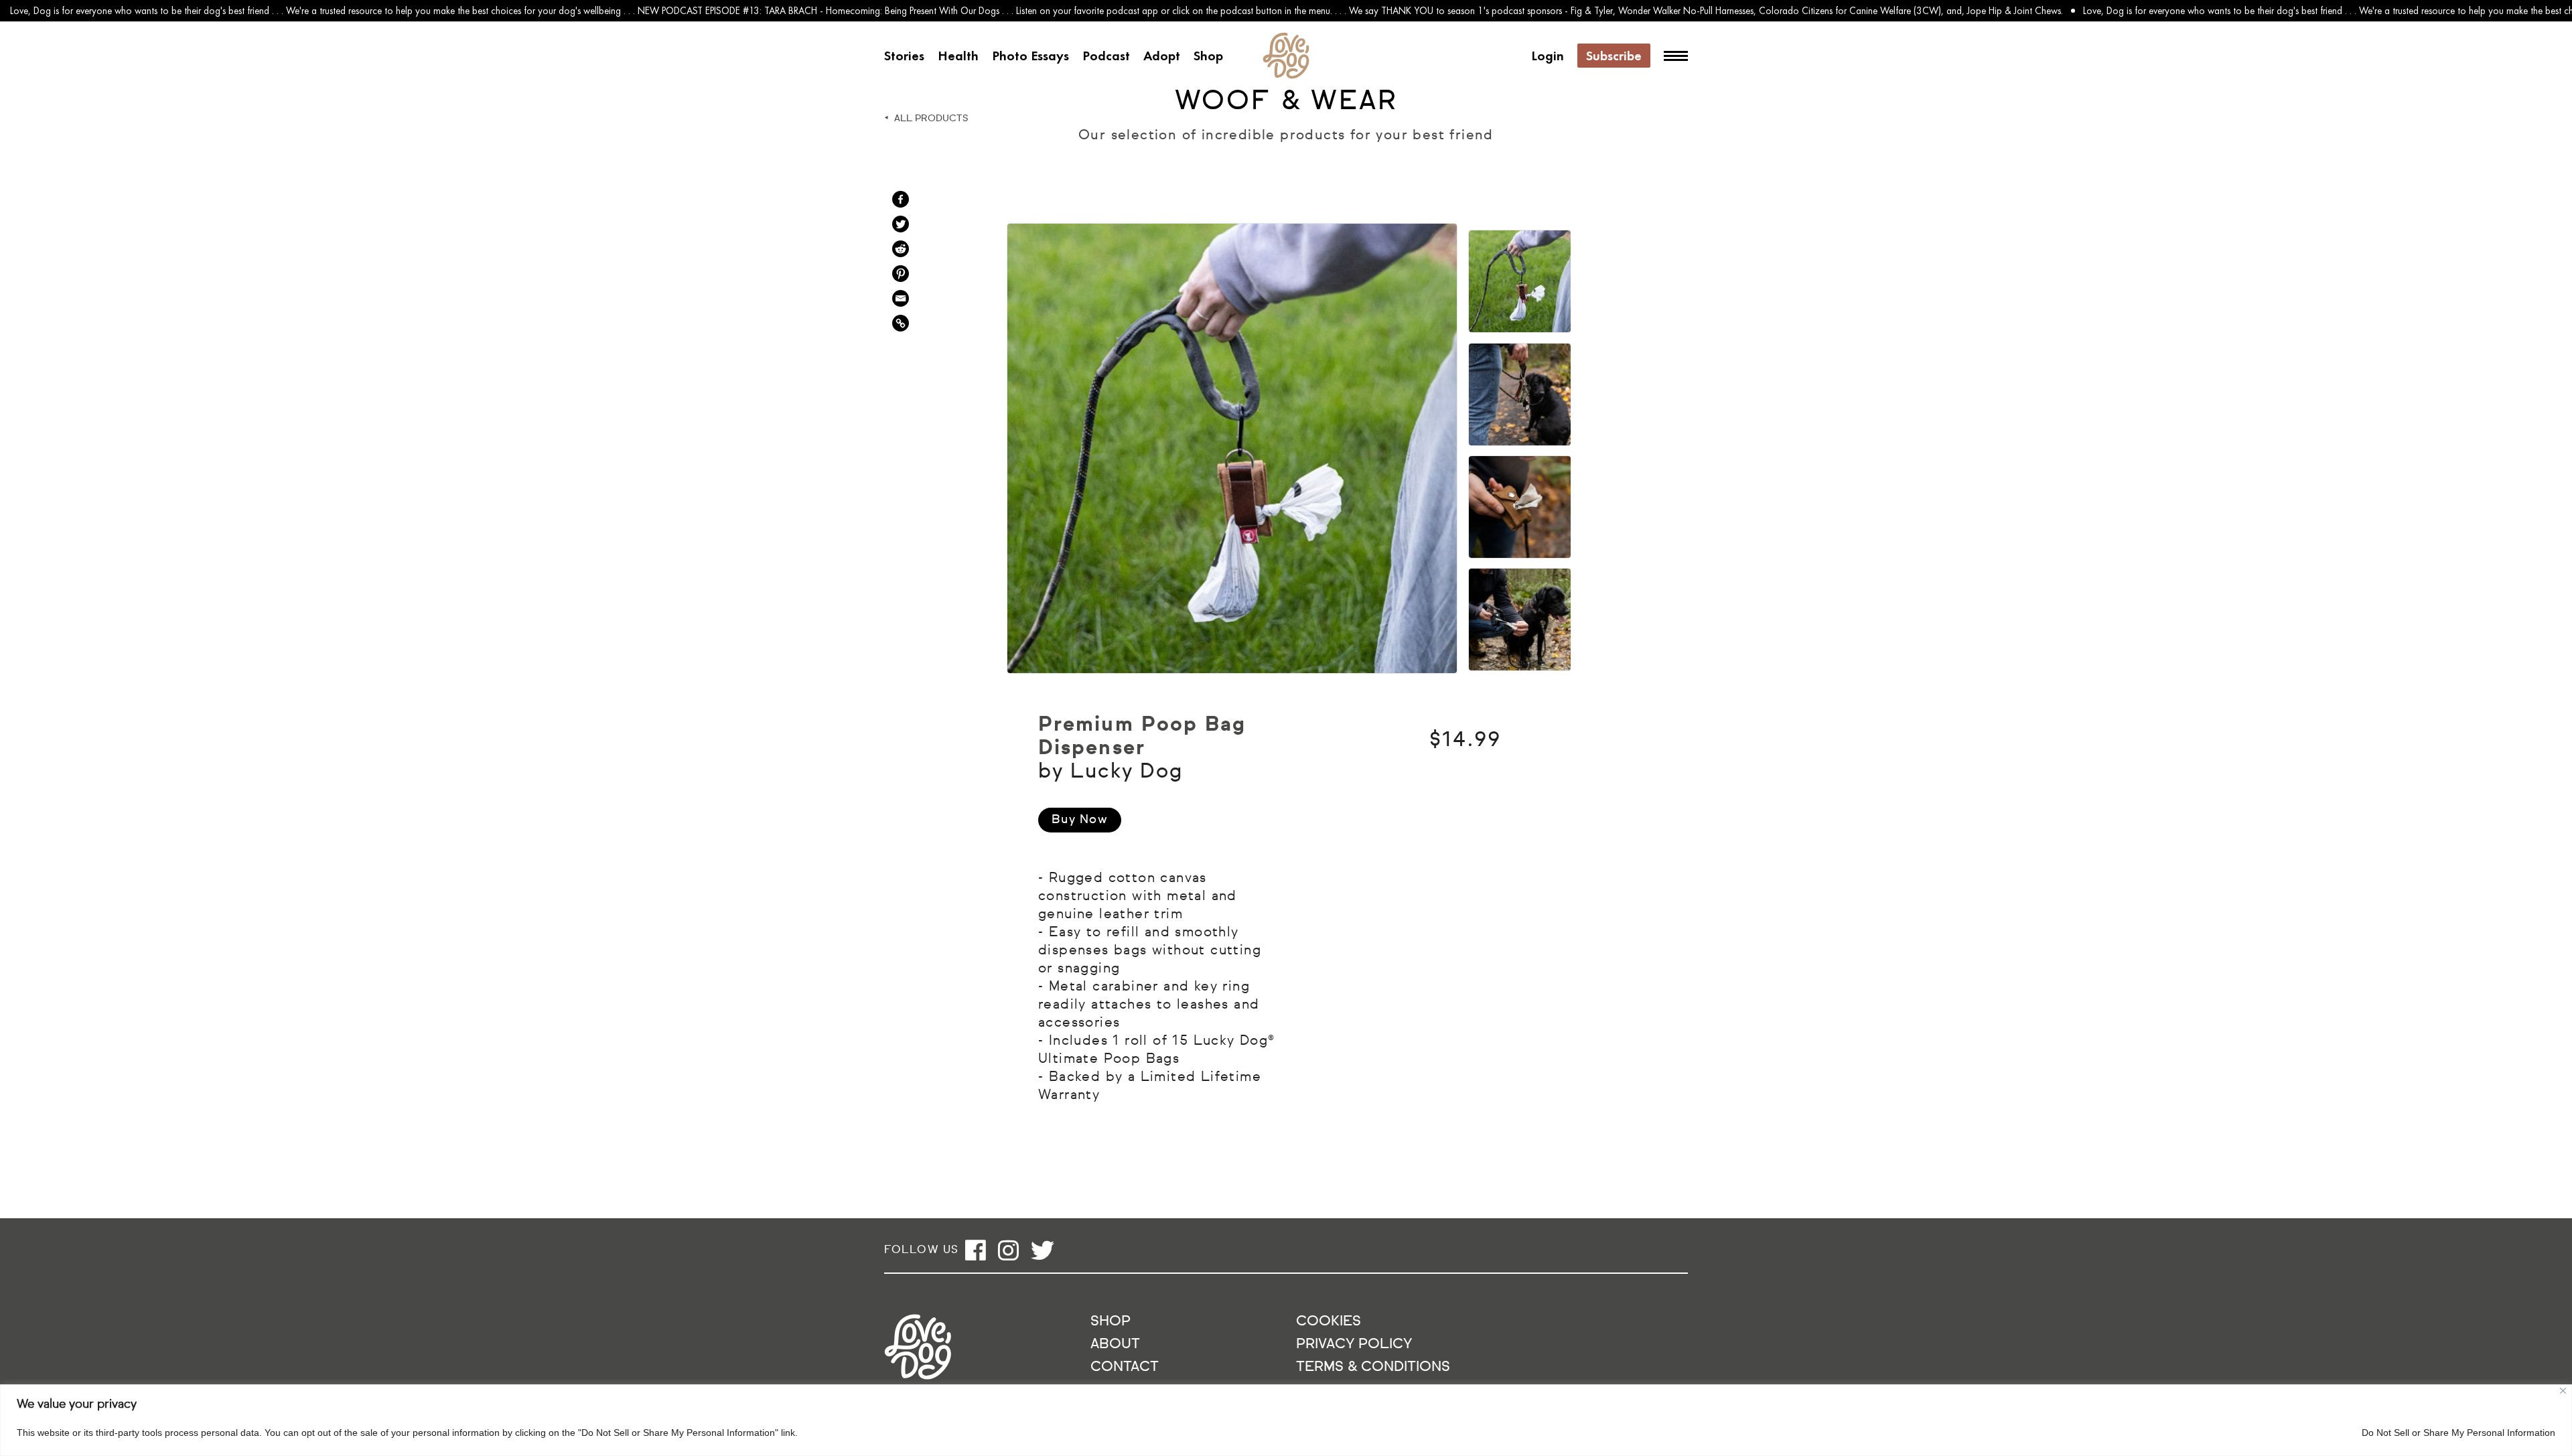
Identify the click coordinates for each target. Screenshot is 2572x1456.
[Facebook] (901, 199)
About (1115, 1344)
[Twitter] (901, 224)
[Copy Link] (901, 323)
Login (1548, 56)
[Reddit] (901, 249)
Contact (1125, 1367)
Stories (904, 56)
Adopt (1162, 56)
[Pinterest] (901, 274)
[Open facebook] (976, 1250)
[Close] (2563, 1391)
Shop (1208, 56)
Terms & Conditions (1373, 1367)
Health (958, 56)
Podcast (1106, 56)
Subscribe (1614, 56)
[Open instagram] (1008, 1250)
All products (931, 119)
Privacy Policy (1354, 1344)
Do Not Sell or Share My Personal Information (2458, 1433)
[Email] (901, 298)
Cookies (1329, 1322)
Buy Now (1080, 820)
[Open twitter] (1043, 1250)
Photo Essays (1030, 56)
